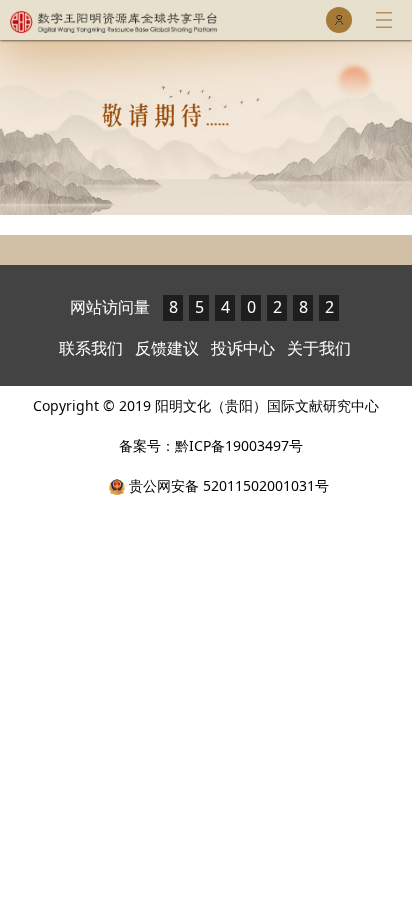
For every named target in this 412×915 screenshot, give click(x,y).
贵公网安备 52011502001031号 (227, 485)
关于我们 (319, 348)
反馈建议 (167, 348)
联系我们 (91, 348)
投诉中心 (243, 348)
